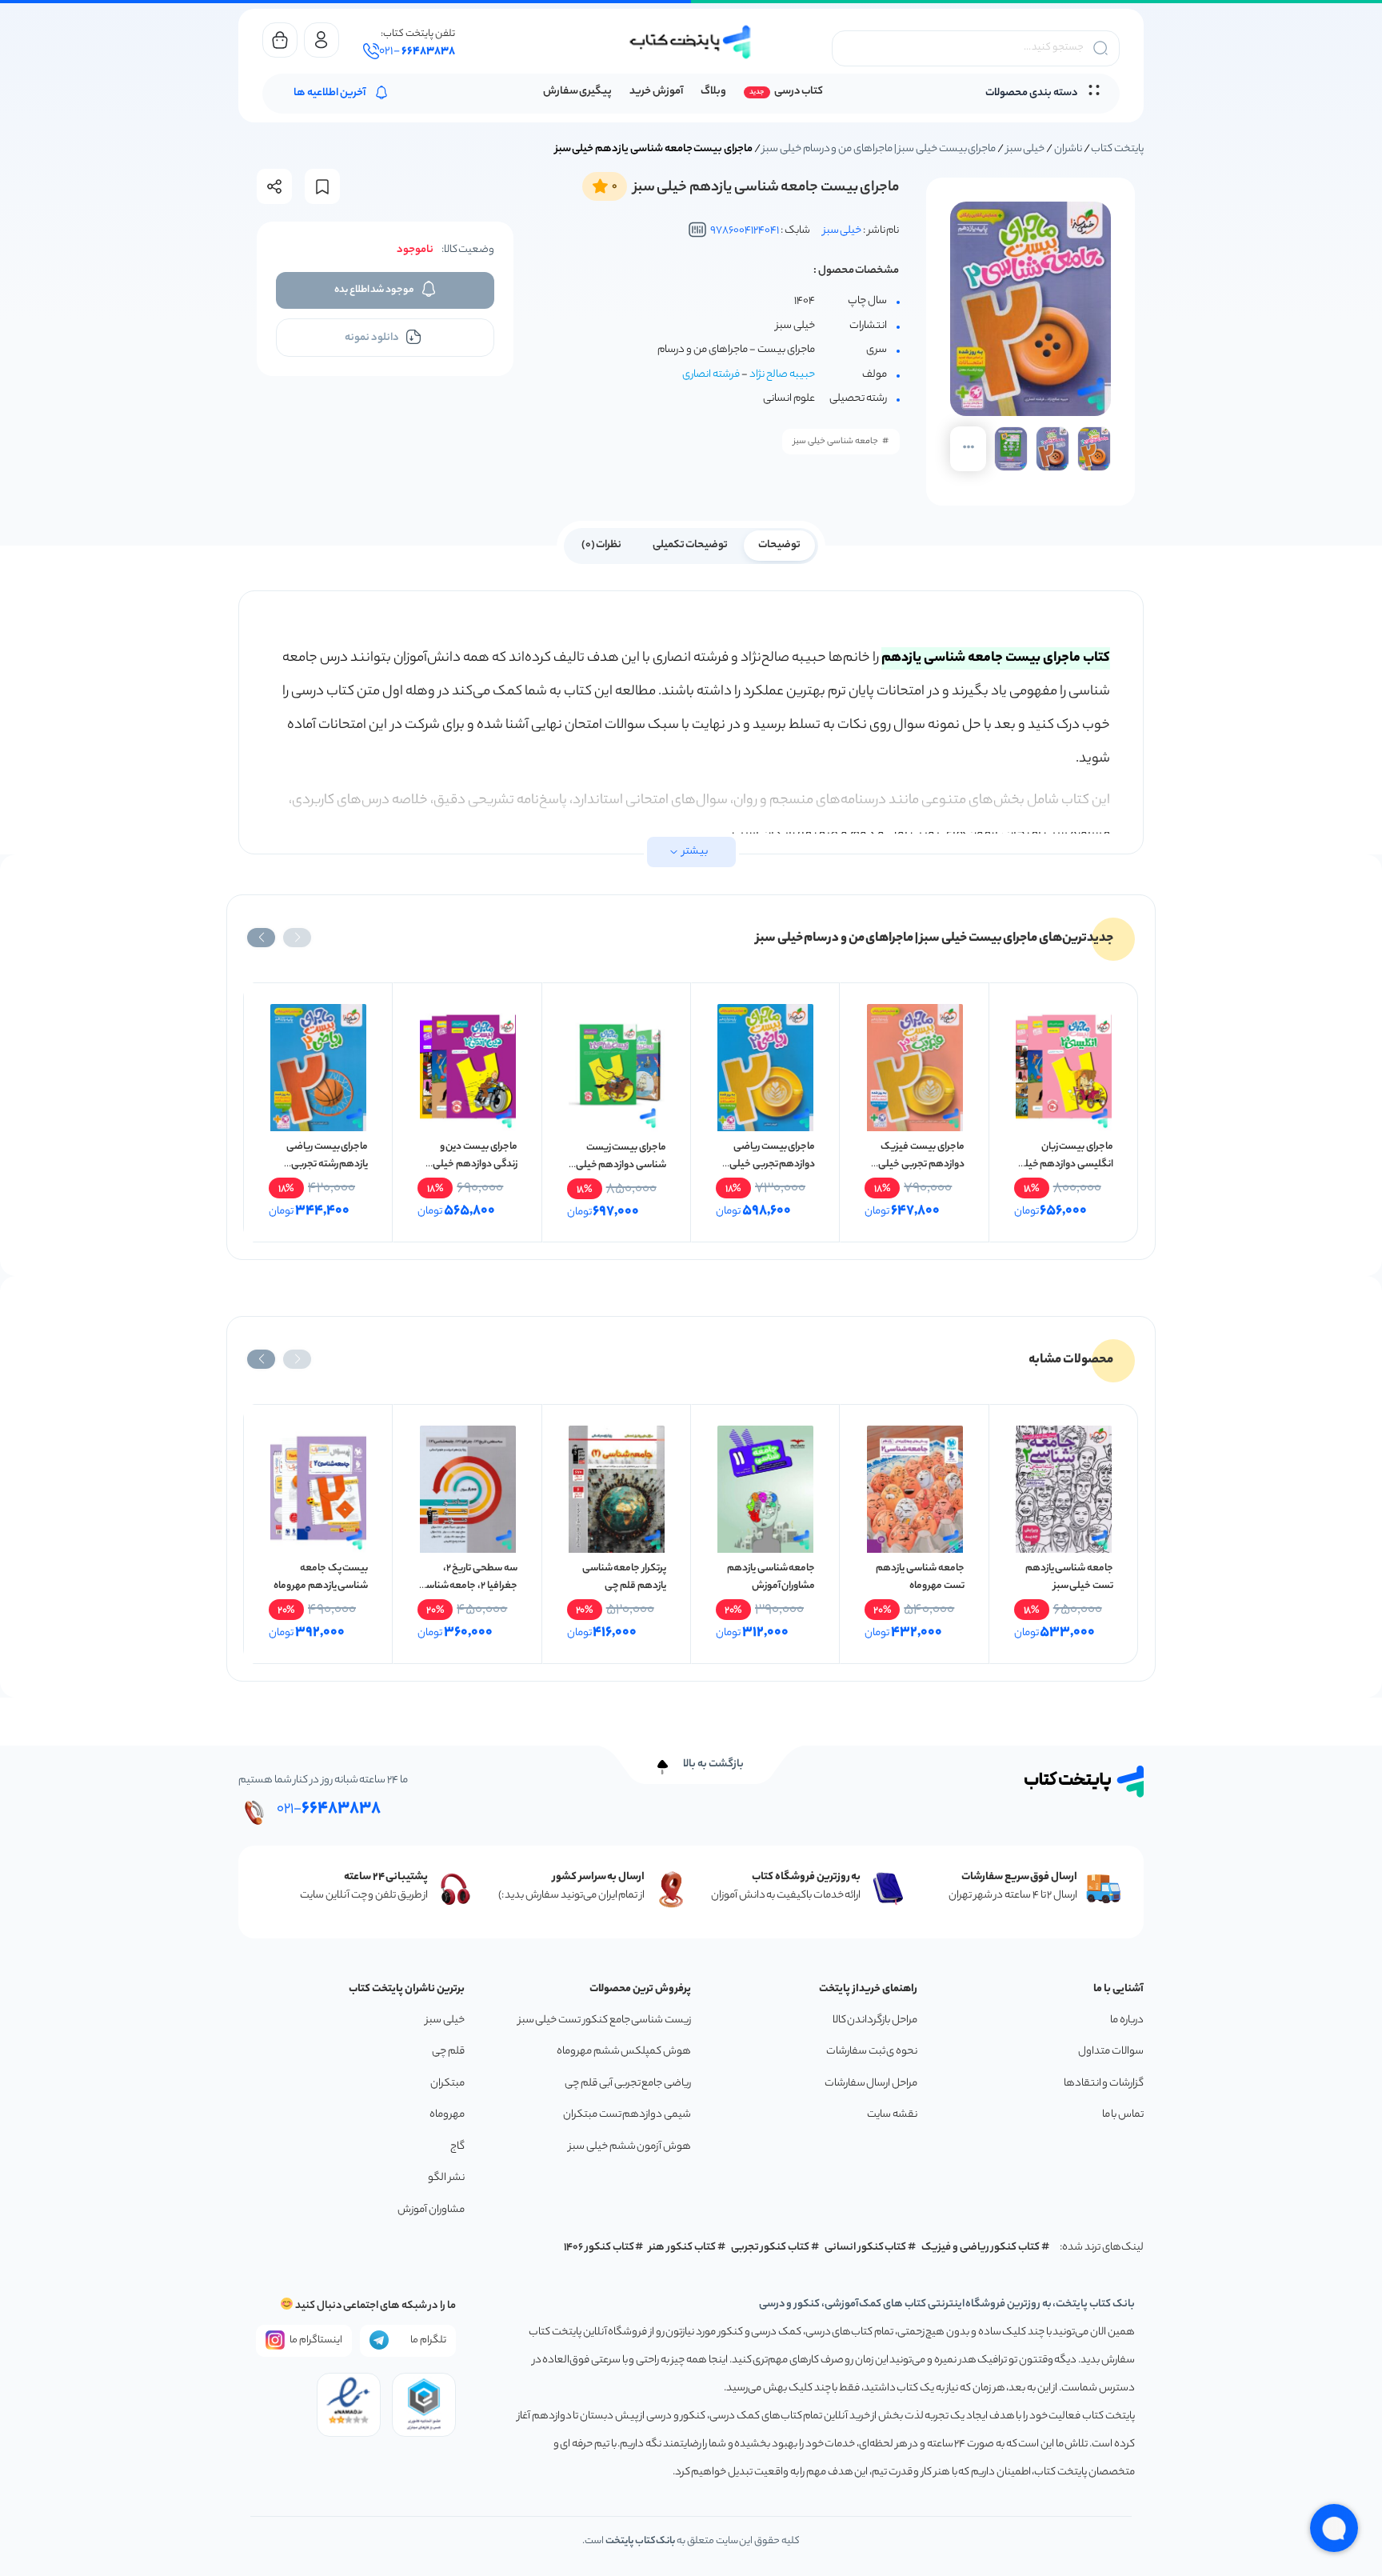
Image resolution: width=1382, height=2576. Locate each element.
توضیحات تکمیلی (691, 545)
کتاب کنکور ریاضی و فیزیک (981, 2248)
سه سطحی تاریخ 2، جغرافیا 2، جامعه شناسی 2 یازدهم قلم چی (468, 1586)
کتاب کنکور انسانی (866, 2248)
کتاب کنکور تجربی (771, 2248)
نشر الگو (446, 2178)
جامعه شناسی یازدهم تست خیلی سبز (1069, 1577)
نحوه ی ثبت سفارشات (872, 2052)
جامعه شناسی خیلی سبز (836, 442)
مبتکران (447, 2084)
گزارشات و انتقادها (1104, 2084)
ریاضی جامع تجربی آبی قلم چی (628, 2084)
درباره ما (1127, 2020)
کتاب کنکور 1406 (599, 2248)
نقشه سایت (892, 2115)
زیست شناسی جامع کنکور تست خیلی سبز (605, 2020)
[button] (297, 938)
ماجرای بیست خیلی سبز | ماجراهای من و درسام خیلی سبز (879, 149)
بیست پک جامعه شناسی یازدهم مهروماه (321, 1577)
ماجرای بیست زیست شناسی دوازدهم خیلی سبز (621, 1165)
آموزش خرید (656, 92)
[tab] (779, 544)
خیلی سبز (1026, 149)
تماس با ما (1123, 2115)
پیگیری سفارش (578, 92)
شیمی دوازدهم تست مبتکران (627, 2115)
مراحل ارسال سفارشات (871, 2084)
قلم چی (448, 2052)
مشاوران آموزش (431, 2210)
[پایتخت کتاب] (691, 42)
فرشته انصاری (711, 375)
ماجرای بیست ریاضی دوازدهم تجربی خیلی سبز (772, 1164)
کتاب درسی (799, 92)
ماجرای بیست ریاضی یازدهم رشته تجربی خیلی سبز (327, 1164)
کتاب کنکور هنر (682, 2248)
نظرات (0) (602, 545)
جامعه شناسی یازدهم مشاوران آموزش (771, 1577)
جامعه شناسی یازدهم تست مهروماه (920, 1577)
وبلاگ (713, 92)
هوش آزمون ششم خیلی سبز (630, 2147)
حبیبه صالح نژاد (782, 375)
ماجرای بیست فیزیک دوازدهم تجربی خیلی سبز (921, 1164)
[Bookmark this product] (322, 187)
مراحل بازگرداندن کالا (875, 2020)
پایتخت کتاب (1117, 149)
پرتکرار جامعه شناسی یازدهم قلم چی (624, 1577)
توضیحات (779, 545)
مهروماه (447, 2115)
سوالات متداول (1111, 2052)
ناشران (1068, 149)
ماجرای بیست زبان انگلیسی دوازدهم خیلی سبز (1065, 1164)
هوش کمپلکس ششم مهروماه (624, 2052)
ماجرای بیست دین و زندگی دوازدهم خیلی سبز (475, 1164)
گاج (457, 2147)
